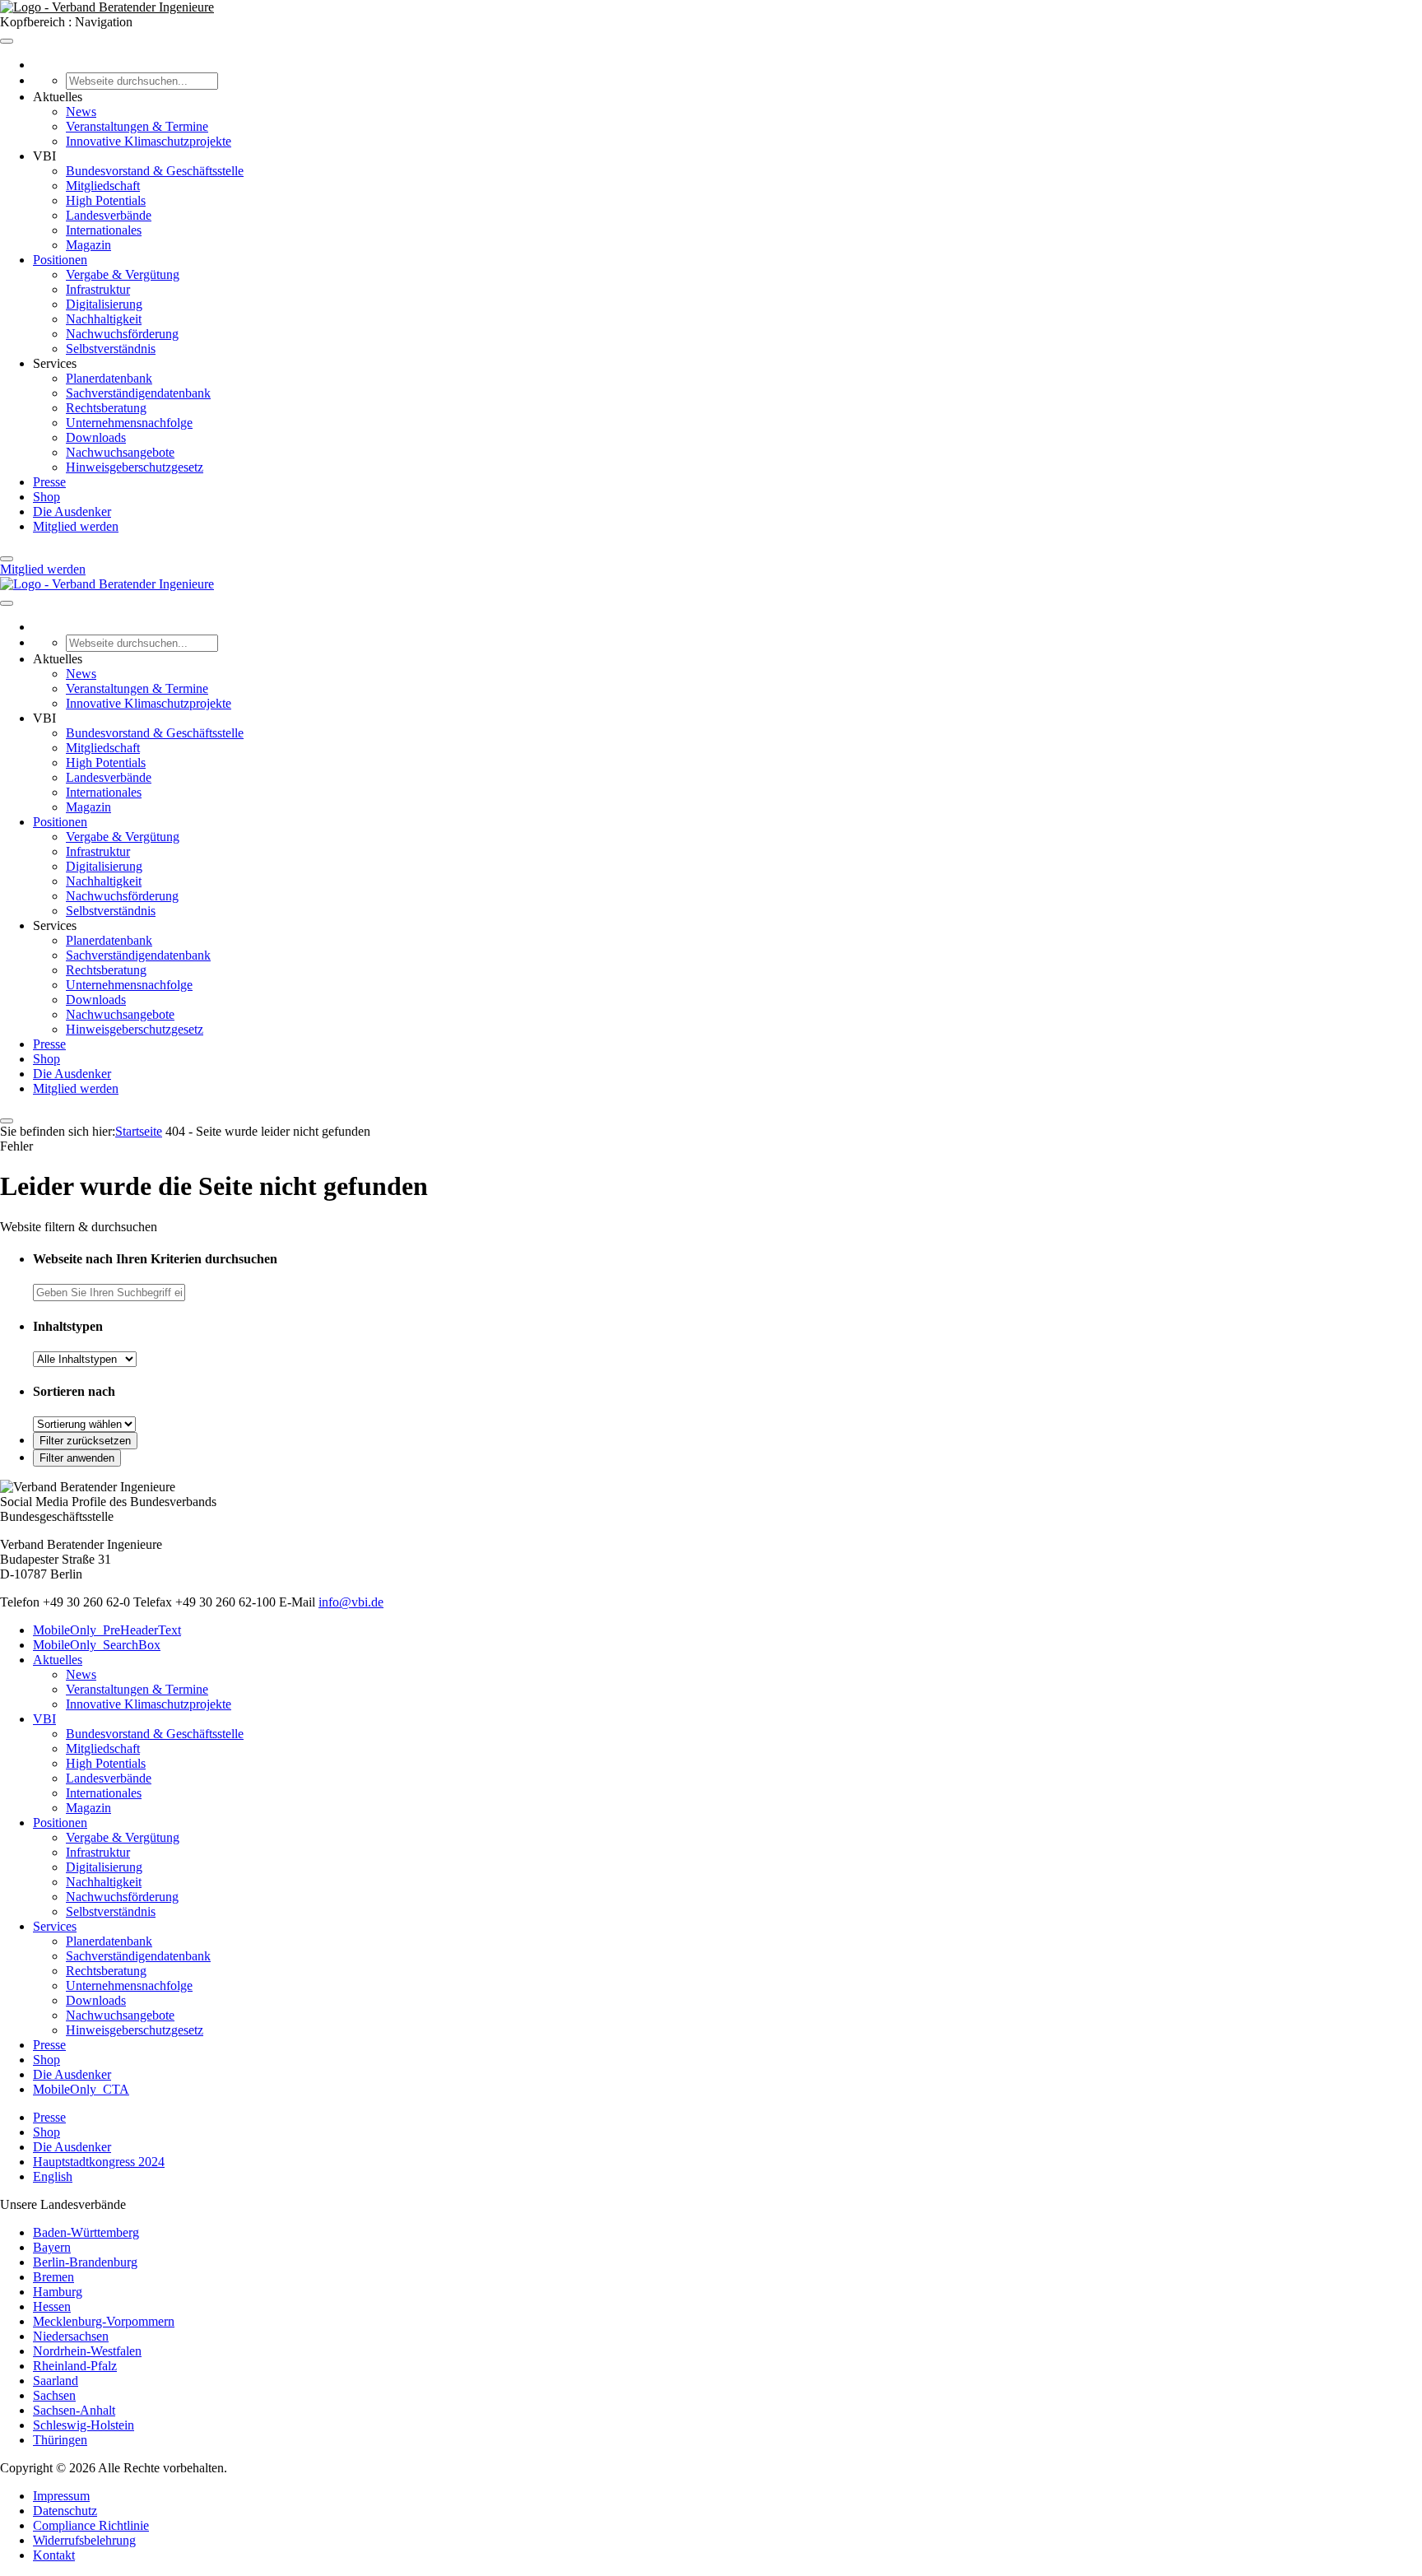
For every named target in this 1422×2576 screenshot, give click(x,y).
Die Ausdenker (72, 511)
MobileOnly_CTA (81, 2089)
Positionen (60, 260)
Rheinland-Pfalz (75, 2366)
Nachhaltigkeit (104, 319)
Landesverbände (109, 215)
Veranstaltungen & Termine (137, 126)
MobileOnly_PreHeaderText (107, 1630)
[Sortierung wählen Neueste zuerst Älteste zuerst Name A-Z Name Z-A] (84, 1423)
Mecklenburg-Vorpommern (104, 2321)
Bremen (53, 2277)
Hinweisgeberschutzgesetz (135, 467)
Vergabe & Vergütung (123, 274)
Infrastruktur (98, 289)
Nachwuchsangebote (120, 452)
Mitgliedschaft (103, 186)
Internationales (104, 230)
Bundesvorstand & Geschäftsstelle (155, 171)
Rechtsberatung (106, 408)
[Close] (7, 559)
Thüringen (60, 2440)
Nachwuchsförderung (122, 334)
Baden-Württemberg (86, 2232)
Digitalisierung (104, 304)
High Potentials (106, 200)
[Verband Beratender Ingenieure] (107, 7)
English (53, 2176)
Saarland (56, 2381)
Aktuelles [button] (58, 97)
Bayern (52, 2247)
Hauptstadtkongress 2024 (99, 2162)
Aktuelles (58, 1660)
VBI (44, 1719)
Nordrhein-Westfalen (87, 2351)
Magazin (88, 245)
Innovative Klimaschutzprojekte (149, 141)
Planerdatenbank (109, 378)
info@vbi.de (351, 1602)
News (81, 112)
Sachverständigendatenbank (138, 393)
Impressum (61, 2496)
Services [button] (55, 363)
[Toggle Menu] (7, 41)
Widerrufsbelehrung (84, 2540)
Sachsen (54, 2395)
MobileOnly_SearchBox (97, 1645)
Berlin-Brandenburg (85, 2262)
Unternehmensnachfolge (129, 423)
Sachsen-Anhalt (74, 2410)
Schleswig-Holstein (84, 2425)
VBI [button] (44, 156)
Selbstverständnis (111, 349)
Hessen (52, 2306)
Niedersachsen (71, 2336)
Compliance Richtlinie (91, 2525)
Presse (49, 482)
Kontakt (54, 2555)
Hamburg (58, 2292)
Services (55, 1926)
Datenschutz (65, 2511)
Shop (46, 497)
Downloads (96, 437)
